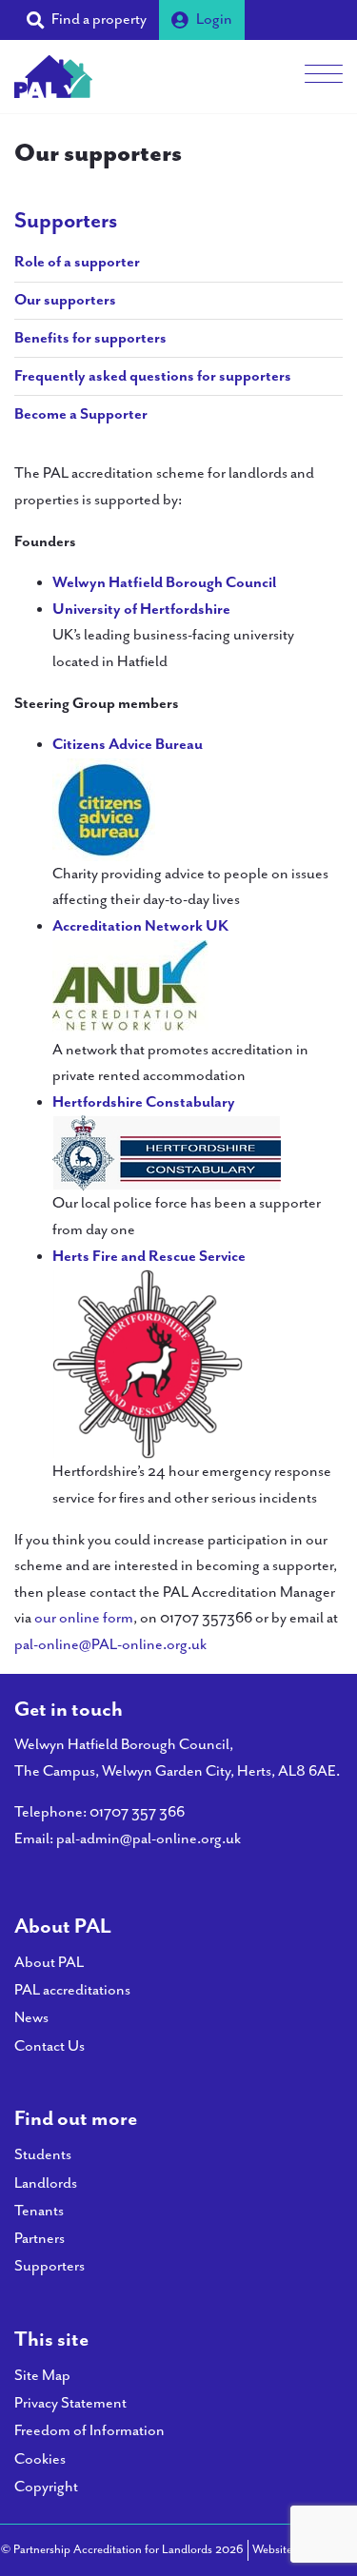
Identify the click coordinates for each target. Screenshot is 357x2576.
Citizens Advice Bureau (128, 745)
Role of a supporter (77, 262)
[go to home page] (53, 75)
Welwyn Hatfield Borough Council (164, 583)
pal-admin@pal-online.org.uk (149, 1839)
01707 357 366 (137, 1812)
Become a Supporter (81, 414)
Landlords (46, 2183)
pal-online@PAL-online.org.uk (110, 1645)
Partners (40, 2239)
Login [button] (214, 20)
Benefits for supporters (90, 338)
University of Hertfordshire (141, 610)
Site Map (42, 2376)
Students (43, 2155)
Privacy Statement (70, 2403)
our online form (84, 1618)
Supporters (66, 221)
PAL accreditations (72, 1990)
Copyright (46, 2487)
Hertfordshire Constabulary (144, 1102)
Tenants (39, 2211)
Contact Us (50, 2046)
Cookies (40, 2459)
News (31, 2018)
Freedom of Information (89, 2431)
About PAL (49, 1963)
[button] (87, 20)
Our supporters (65, 300)
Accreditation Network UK (140, 926)
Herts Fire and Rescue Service (149, 1257)
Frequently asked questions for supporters (153, 376)
